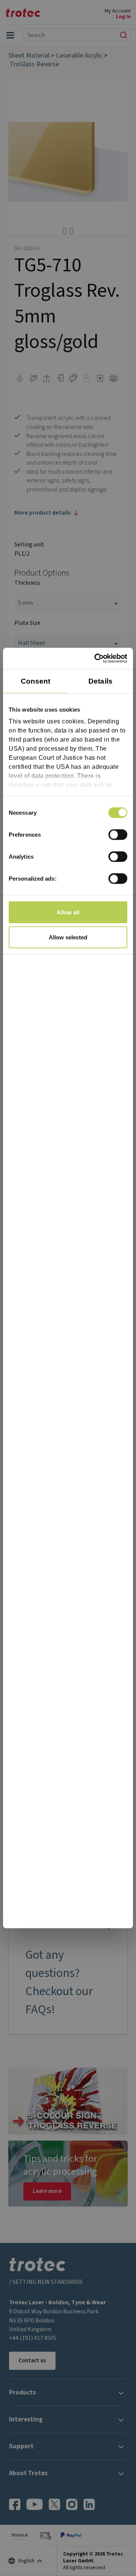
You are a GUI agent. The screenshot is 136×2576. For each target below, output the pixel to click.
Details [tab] (100, 681)
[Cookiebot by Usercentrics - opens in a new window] (96, 659)
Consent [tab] (36, 681)
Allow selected (68, 937)
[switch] (118, 834)
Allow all (68, 912)
